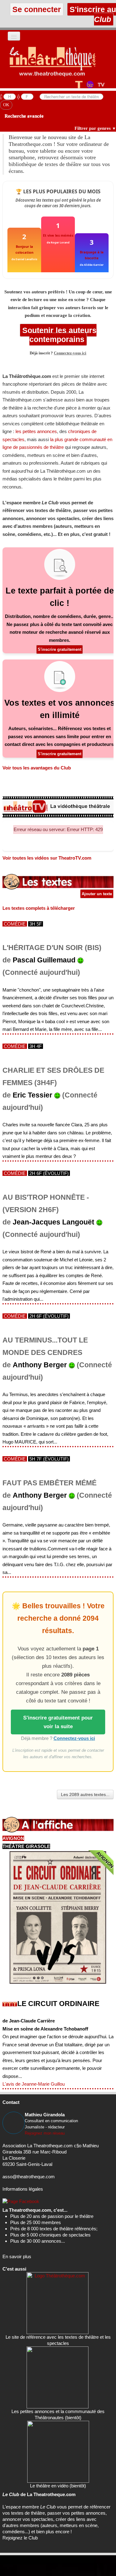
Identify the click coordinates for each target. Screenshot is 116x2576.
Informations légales (23, 2189)
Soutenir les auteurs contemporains (58, 335)
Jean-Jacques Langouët (54, 1222)
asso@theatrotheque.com (29, 2177)
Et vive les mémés (58, 235)
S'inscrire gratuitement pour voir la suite (58, 1722)
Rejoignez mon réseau (45, 2133)
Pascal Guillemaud (44, 960)
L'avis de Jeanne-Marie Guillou (34, 2084)
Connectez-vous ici (70, 353)
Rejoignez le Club (20, 2538)
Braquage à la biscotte (92, 255)
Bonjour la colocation (24, 249)
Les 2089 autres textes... (85, 1794)
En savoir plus (17, 2256)
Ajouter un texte (97, 894)
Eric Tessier (32, 1095)
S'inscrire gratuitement (60, 649)
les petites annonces (36, 431)
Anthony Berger (40, 1365)
